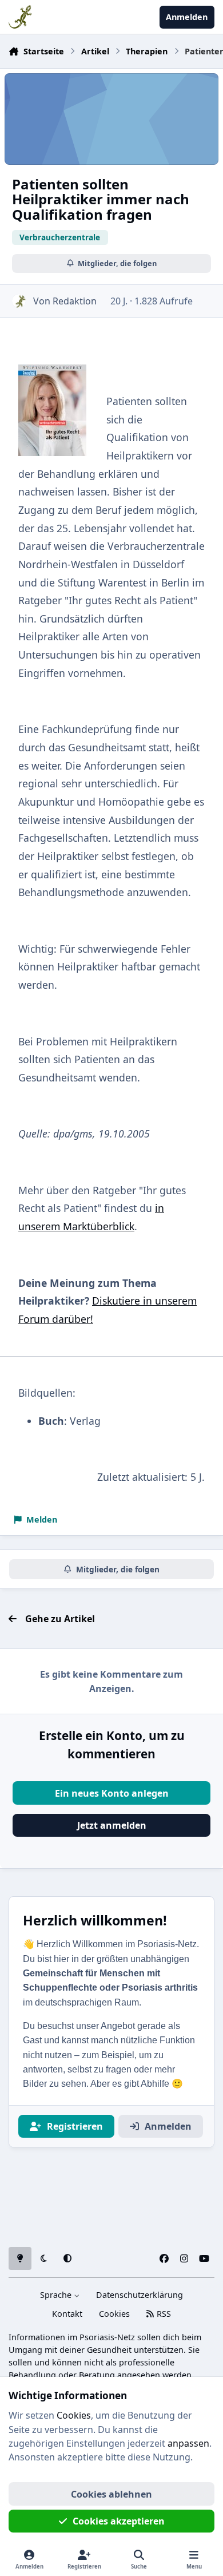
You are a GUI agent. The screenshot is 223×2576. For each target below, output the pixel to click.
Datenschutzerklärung (140, 2295)
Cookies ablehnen (111, 2494)
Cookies (114, 2314)
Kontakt (67, 2314)
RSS (163, 2314)
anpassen (188, 2443)
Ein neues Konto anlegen (112, 1793)
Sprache (57, 2295)
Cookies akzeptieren (119, 2521)
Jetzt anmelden (112, 1825)
